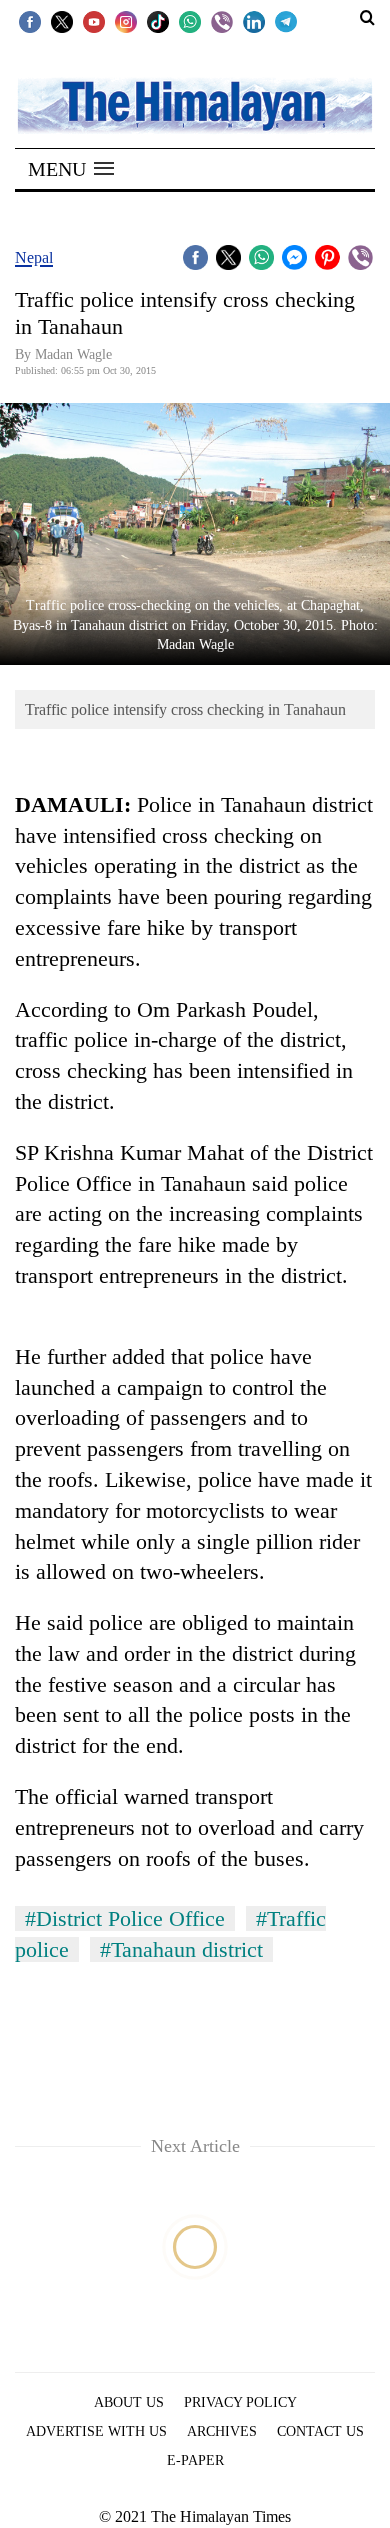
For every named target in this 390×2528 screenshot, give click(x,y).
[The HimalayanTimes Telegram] (286, 21)
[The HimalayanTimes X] (62, 21)
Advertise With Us (96, 2431)
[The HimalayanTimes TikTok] (158, 21)
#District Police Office (125, 1918)
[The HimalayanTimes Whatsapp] (190, 21)
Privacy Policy (240, 2402)
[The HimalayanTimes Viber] (222, 21)
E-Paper (195, 2460)
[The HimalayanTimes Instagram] (126, 21)
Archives (222, 2431)
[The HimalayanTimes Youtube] (94, 21)
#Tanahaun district (181, 1949)
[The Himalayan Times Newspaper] (195, 104)
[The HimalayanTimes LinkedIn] (254, 21)
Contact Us (320, 2431)
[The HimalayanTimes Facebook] (30, 21)
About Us (129, 2402)
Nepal (34, 257)
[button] (71, 169)
